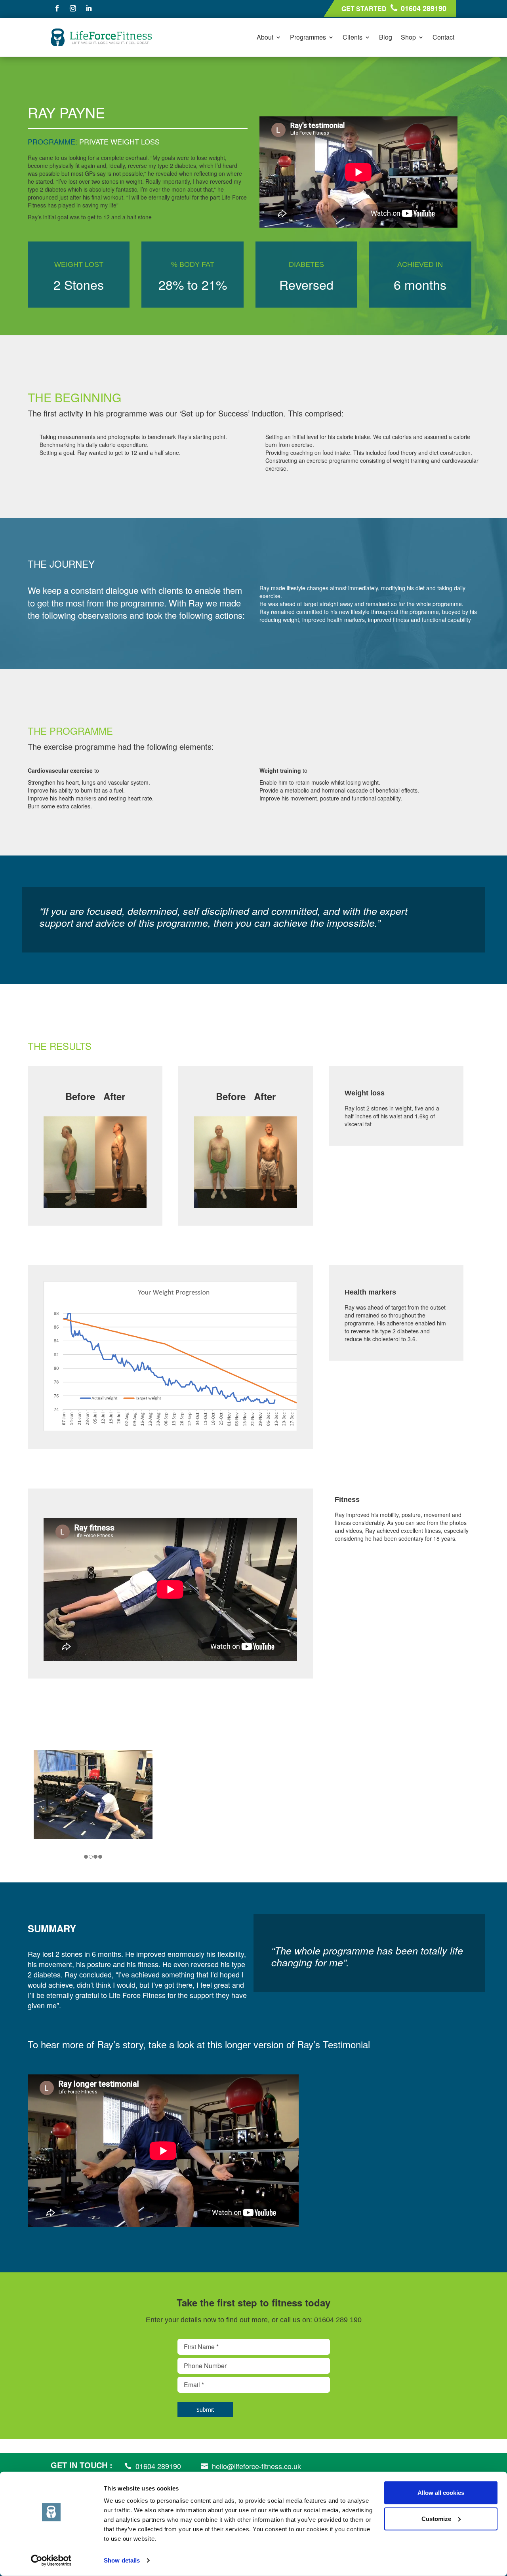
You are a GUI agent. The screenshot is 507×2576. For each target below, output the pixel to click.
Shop (408, 37)
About (265, 37)
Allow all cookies (441, 2493)
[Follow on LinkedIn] (89, 8)
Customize (436, 2518)
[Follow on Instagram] (73, 8)
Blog (386, 37)
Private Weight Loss (119, 141)
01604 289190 (424, 8)
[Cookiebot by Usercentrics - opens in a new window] (51, 2561)
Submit (205, 2410)
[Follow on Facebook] (57, 8)
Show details (122, 2560)
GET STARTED (364, 9)
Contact (443, 37)
